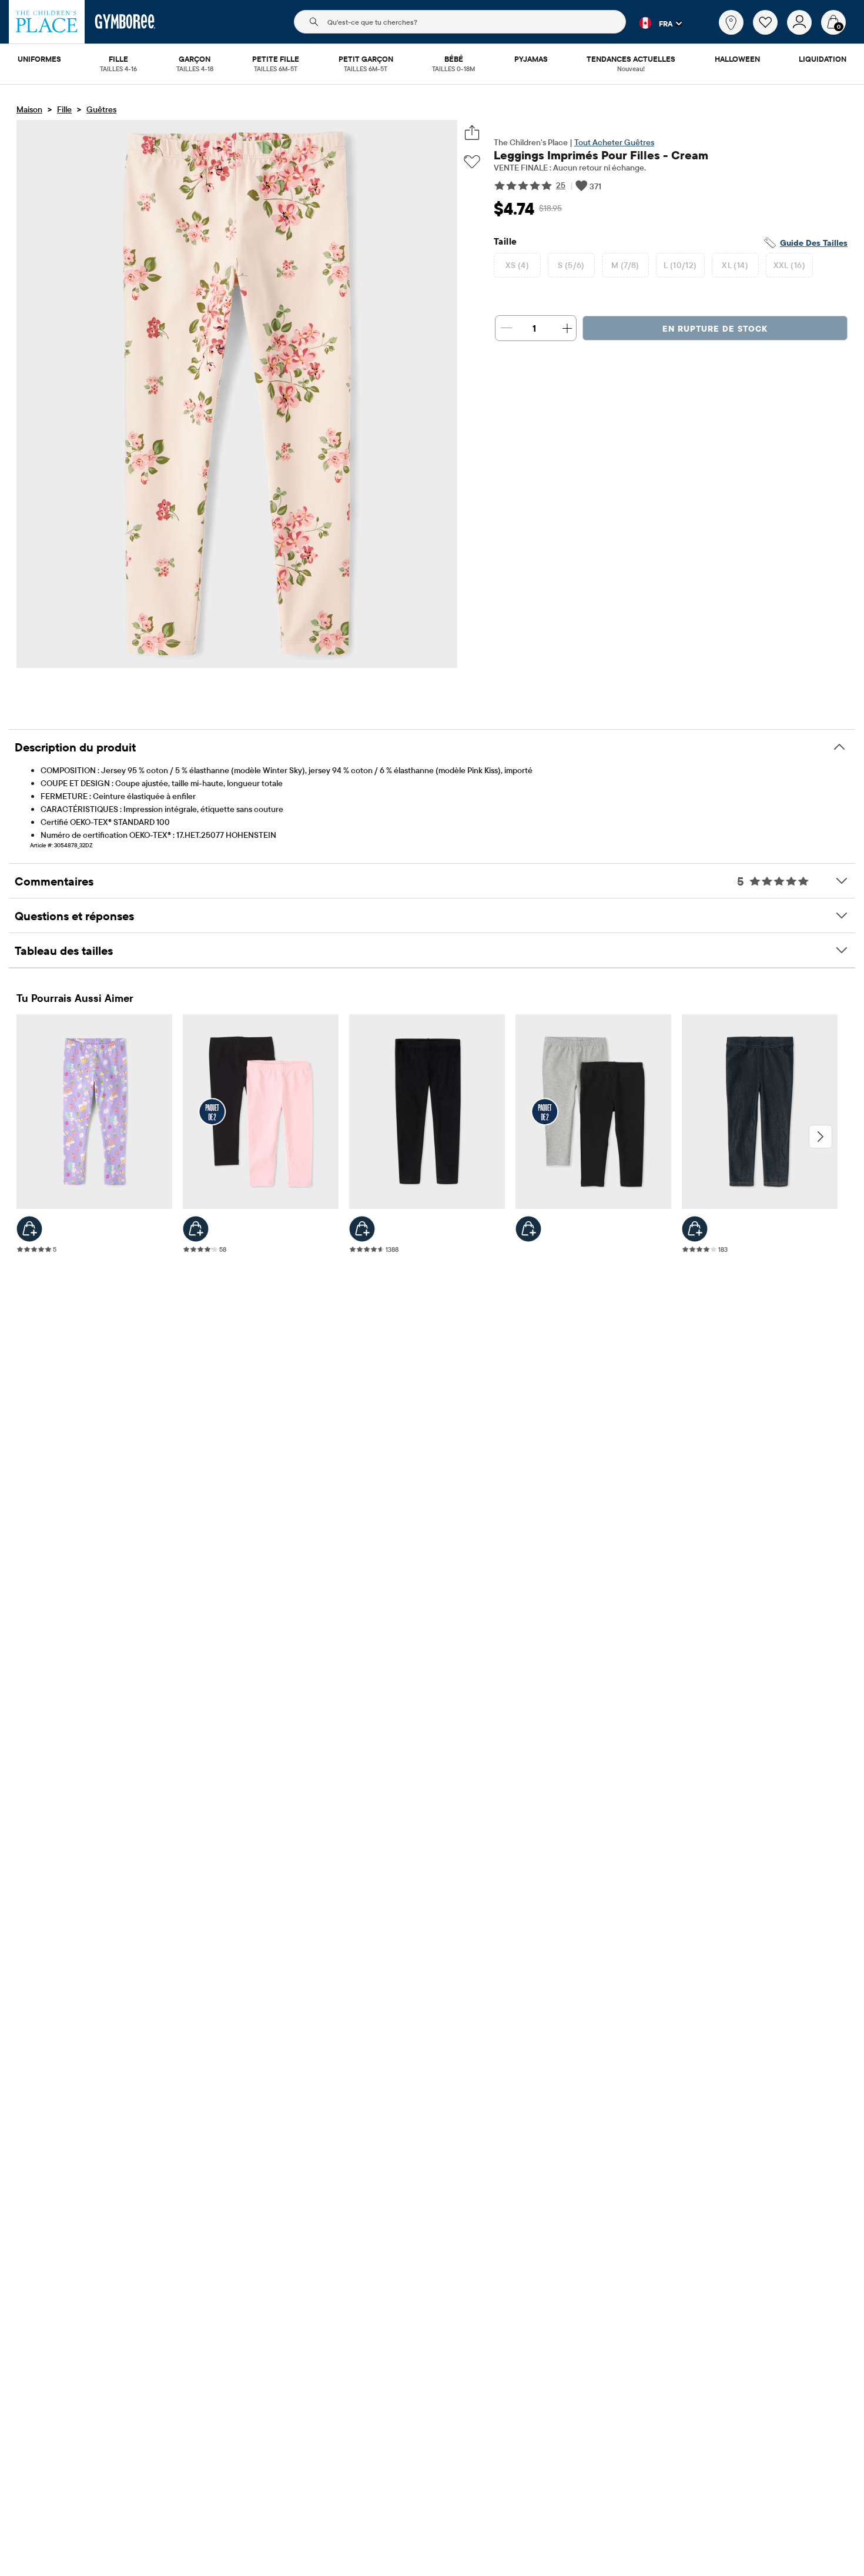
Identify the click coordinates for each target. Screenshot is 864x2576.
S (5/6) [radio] (571, 265)
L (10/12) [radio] (680, 265)
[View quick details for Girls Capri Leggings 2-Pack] (196, 1229)
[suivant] (821, 1137)
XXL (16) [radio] (789, 265)
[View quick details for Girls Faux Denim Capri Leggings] (695, 1229)
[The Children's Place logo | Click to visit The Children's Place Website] (47, 22)
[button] (654, 23)
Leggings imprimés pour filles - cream (601, 155)
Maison (29, 109)
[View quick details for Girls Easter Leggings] (29, 1229)
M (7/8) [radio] (625, 265)
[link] (731, 22)
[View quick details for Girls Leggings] (362, 1229)
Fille (64, 109)
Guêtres (101, 109)
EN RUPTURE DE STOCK (715, 329)
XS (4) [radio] (518, 265)
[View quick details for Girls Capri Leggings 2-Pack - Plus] (528, 1229)
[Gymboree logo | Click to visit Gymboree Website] (125, 22)
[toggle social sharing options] (472, 133)
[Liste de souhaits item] (770, 32)
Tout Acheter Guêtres (614, 142)
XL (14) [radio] (735, 265)
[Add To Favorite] (472, 162)
